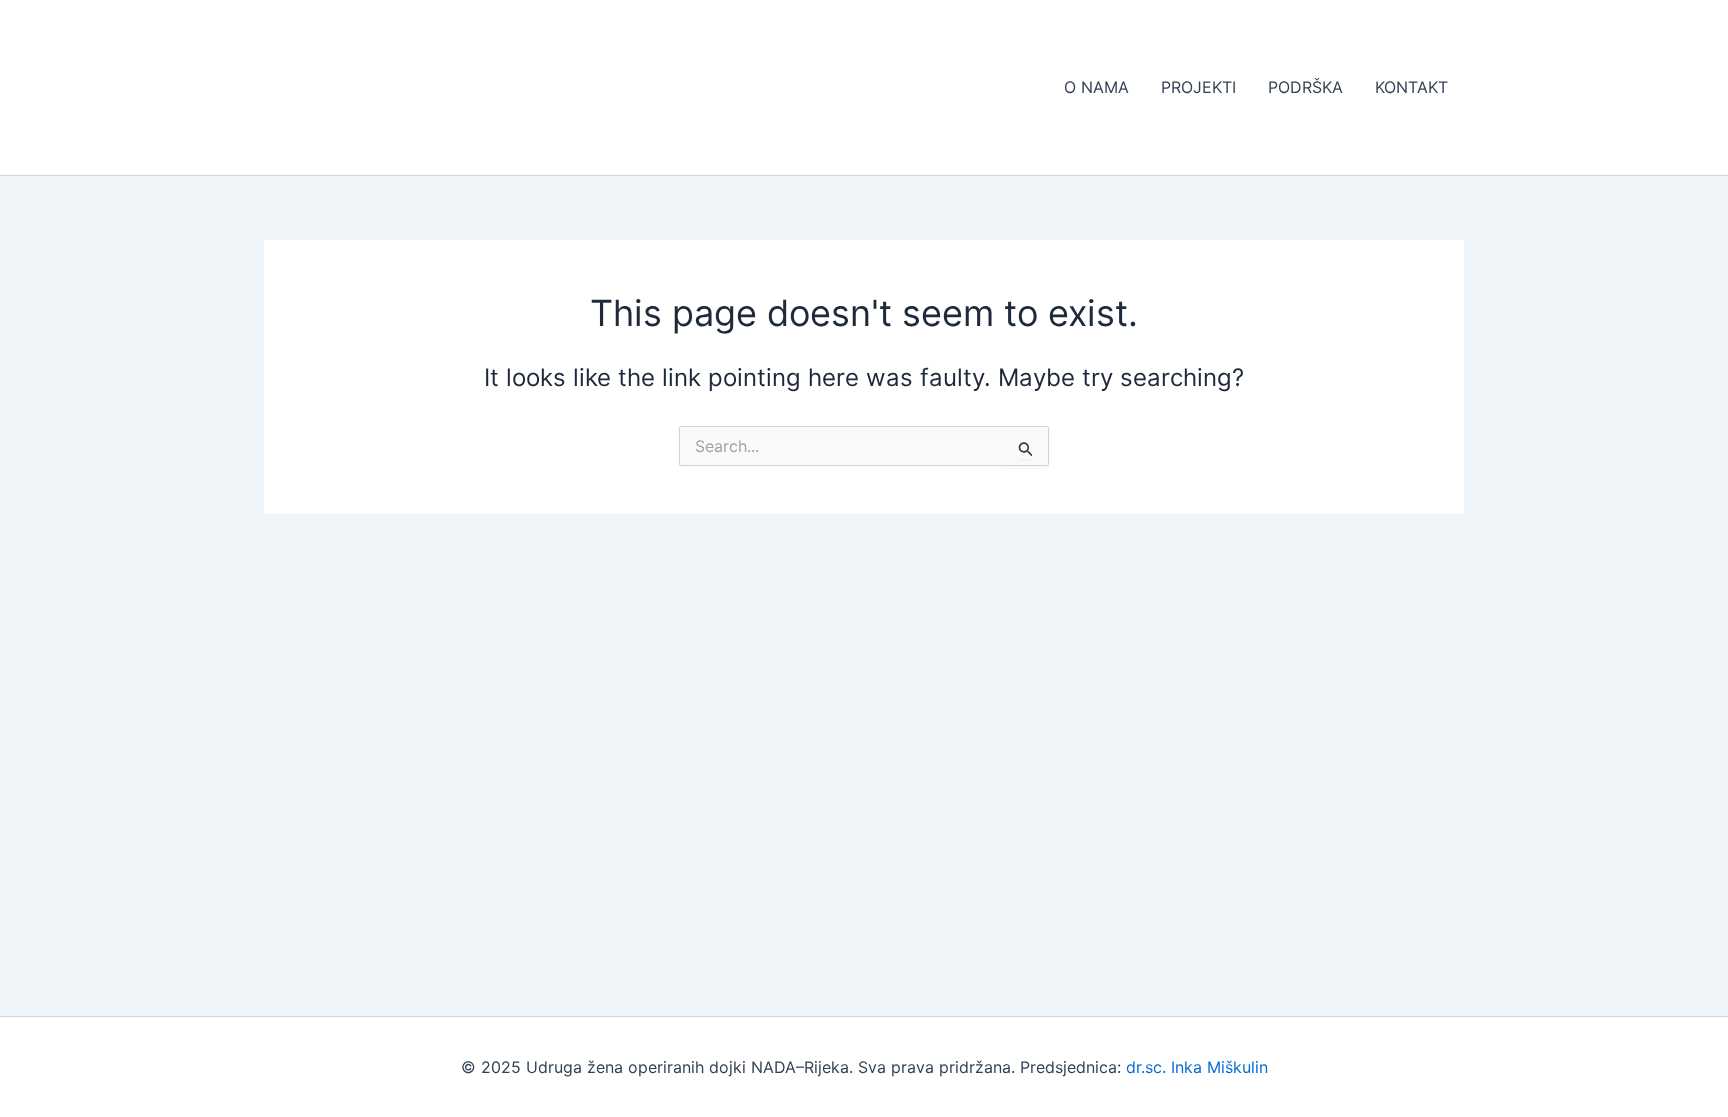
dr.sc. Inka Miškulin (1197, 1067)
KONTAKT (1411, 87)
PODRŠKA (1305, 87)
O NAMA (1096, 87)
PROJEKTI (1198, 87)
